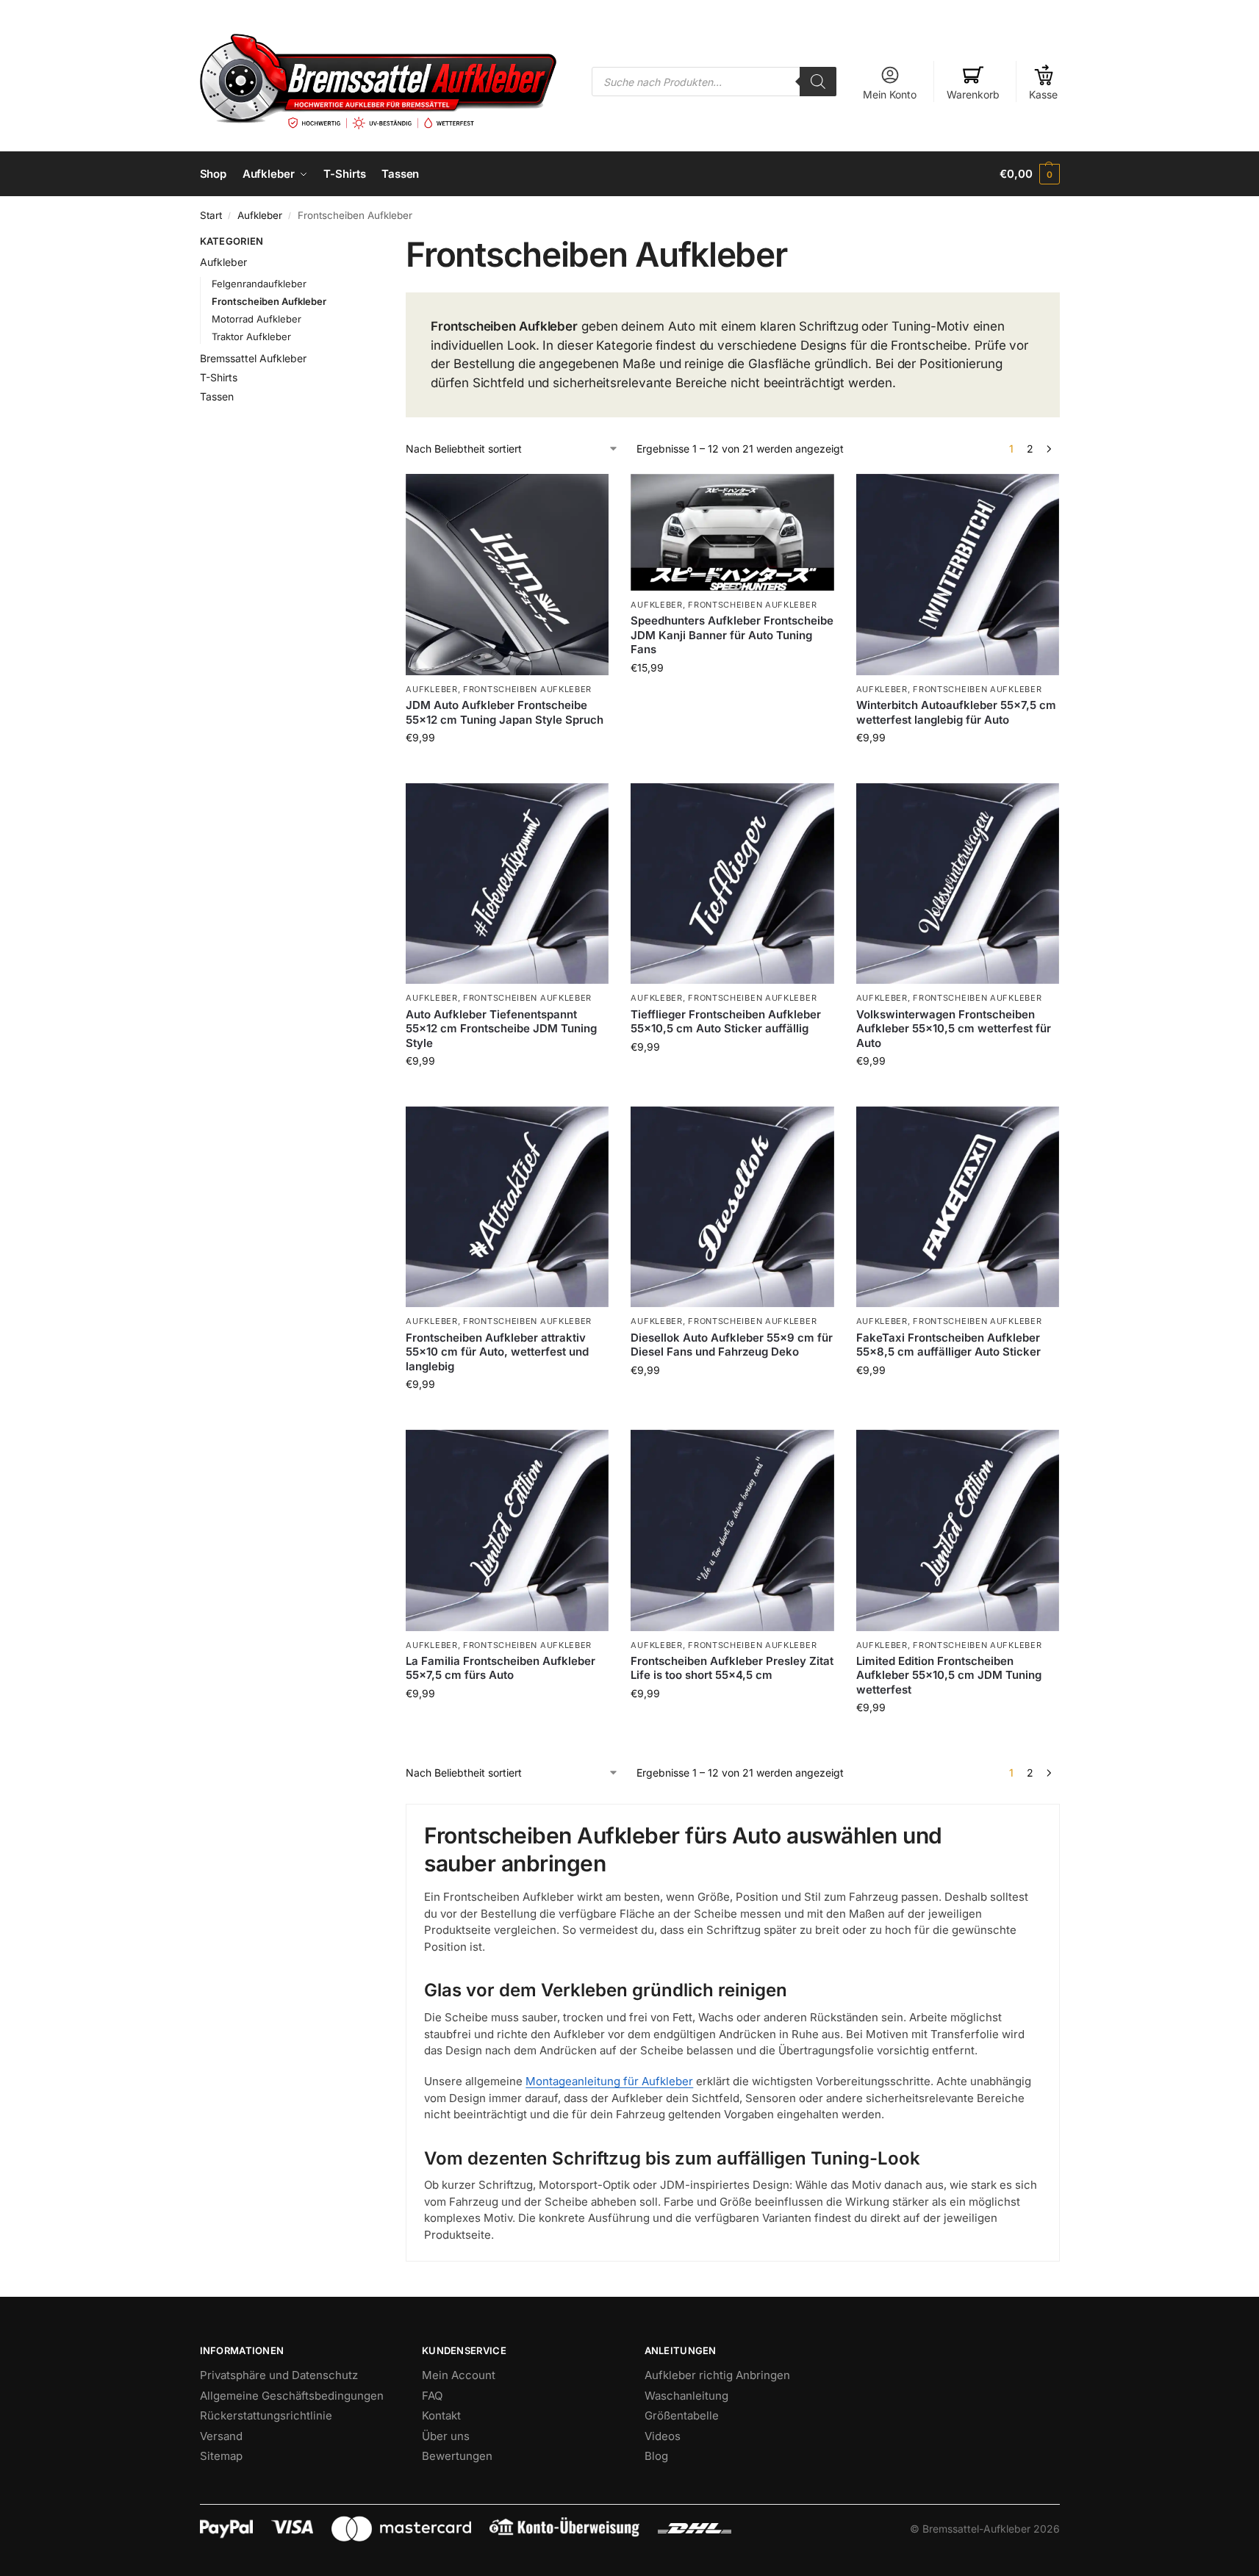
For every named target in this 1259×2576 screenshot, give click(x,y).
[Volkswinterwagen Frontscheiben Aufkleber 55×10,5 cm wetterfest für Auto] (958, 884)
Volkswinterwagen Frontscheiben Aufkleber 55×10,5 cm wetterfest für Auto (954, 1029)
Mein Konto (890, 94)
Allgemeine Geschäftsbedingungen (292, 2396)
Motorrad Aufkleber (257, 319)
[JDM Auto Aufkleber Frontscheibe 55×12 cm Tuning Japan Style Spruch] (507, 574)
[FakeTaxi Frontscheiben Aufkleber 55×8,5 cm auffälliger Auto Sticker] (958, 1207)
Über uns (446, 2436)
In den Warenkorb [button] (732, 698)
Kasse (1043, 94)
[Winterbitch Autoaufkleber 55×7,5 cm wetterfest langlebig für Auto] (958, 574)
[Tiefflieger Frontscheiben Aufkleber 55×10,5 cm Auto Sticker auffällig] (732, 884)
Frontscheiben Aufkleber (527, 689)
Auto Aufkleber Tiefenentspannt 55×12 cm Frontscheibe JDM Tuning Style (501, 1029)
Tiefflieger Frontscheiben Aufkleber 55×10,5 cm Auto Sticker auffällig (726, 1022)
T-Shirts (219, 377)
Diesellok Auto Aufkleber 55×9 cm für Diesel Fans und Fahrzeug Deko (732, 1345)
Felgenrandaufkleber (259, 284)
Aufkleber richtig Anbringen (717, 2375)
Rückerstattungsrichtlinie (266, 2415)
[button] (1029, 174)
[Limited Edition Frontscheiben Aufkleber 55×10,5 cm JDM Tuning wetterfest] (958, 1530)
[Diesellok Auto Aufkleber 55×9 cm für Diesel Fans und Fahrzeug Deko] (732, 1207)
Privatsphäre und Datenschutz (279, 2375)
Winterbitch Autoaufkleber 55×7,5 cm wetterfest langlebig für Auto (956, 712)
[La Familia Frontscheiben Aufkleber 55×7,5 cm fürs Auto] (507, 1530)
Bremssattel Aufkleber (253, 358)
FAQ (432, 2396)
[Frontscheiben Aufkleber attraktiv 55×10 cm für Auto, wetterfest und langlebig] (507, 1207)
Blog (656, 2456)
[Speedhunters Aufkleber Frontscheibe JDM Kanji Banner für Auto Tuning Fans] (732, 532)
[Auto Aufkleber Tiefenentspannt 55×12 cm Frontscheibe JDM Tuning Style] (507, 884)
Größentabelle (682, 2415)
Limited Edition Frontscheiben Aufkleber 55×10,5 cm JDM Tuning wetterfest (949, 1675)
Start (211, 215)
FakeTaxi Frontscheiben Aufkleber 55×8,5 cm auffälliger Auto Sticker (948, 1345)
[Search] (818, 82)
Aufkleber (260, 215)
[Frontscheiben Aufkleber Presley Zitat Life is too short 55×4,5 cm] (732, 1530)
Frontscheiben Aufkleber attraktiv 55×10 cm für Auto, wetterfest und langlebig (497, 1352)
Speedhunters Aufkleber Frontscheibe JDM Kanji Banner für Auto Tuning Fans (732, 635)
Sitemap (221, 2456)
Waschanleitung (686, 2396)
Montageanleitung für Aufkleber (609, 2081)
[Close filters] (350, 243)
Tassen (217, 396)
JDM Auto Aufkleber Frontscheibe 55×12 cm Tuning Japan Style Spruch (505, 712)
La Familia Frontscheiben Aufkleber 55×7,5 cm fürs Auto (501, 1668)
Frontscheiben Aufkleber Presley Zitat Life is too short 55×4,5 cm (732, 1668)
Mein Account (459, 2375)
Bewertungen (457, 2456)
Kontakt (441, 2415)
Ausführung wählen (507, 768)
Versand (221, 2436)
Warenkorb (973, 94)
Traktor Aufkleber (251, 337)
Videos (663, 2436)
